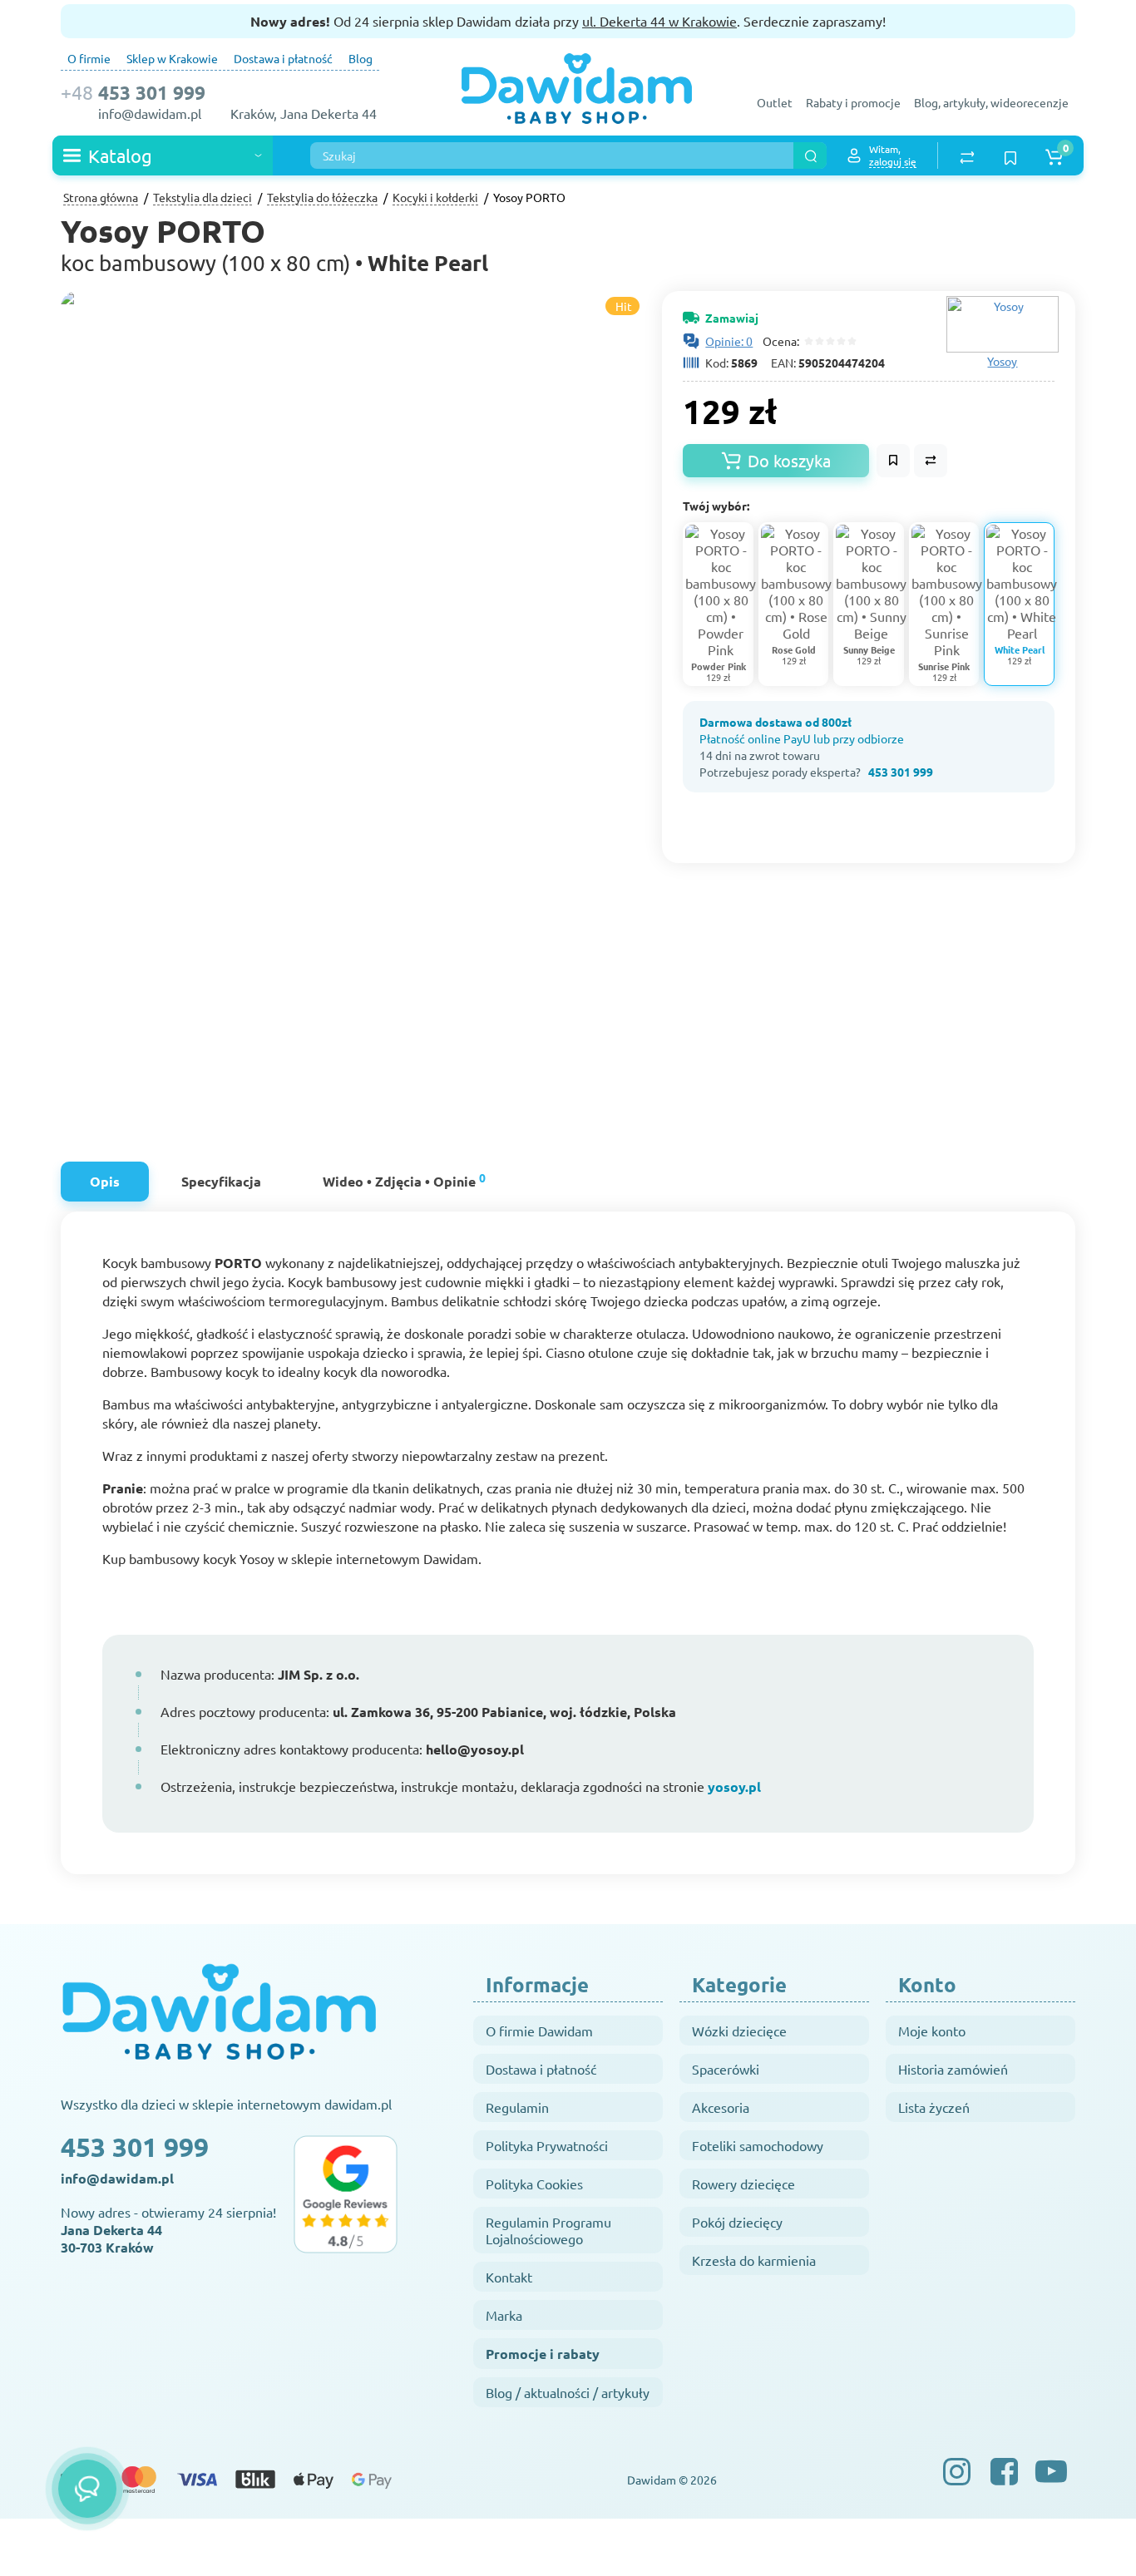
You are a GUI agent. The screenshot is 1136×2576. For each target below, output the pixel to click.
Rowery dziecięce (743, 2184)
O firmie (89, 58)
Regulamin (517, 2107)
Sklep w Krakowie (172, 58)
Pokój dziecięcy (737, 2222)
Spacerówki (726, 2069)
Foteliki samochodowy (758, 2145)
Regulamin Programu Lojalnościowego (548, 2230)
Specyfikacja (221, 1181)
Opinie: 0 (729, 341)
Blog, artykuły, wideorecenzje (991, 102)
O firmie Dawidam (539, 2031)
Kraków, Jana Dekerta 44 (304, 113)
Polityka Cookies (534, 2184)
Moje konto (932, 2031)
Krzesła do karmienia (754, 2260)
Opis (105, 1181)
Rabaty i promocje (853, 102)
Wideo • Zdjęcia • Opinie (404, 1179)
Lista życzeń (934, 2107)
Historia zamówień (953, 2069)
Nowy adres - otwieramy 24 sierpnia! (168, 2230)
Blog (361, 58)
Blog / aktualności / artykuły (568, 2392)
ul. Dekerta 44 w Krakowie (659, 21)
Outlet (775, 102)
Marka (504, 2315)
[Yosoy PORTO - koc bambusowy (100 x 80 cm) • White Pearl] (477, 707)
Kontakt (509, 2277)
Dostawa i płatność (283, 58)
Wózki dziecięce (739, 2031)
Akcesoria (721, 2107)
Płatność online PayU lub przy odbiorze (802, 738)
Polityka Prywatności (547, 2145)
